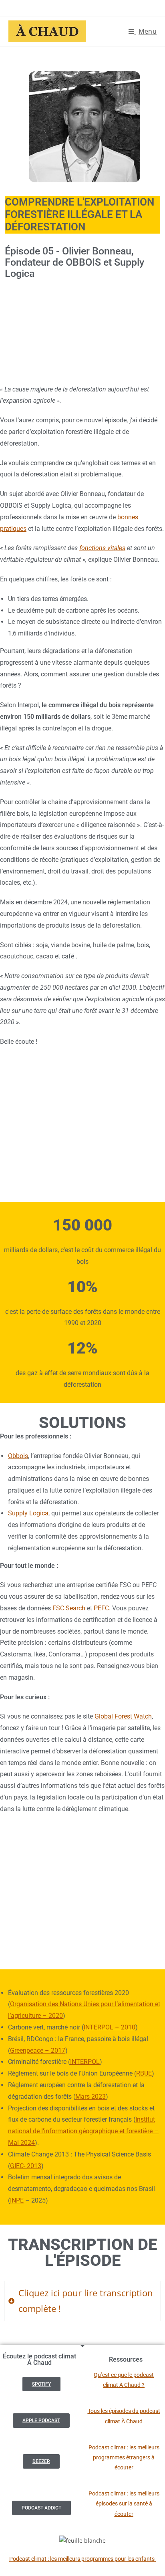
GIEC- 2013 (26, 2166)
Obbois (18, 1456)
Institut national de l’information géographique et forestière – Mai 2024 (83, 2131)
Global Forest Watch (123, 1716)
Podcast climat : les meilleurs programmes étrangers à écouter (124, 2457)
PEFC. (103, 1608)
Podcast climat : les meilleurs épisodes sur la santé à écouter (124, 2503)
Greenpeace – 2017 (38, 2051)
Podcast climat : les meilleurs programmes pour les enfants (82, 2559)
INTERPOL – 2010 (110, 2027)
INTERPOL (85, 2062)
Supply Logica (28, 1513)
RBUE (144, 2073)
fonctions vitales (102, 548)
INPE (17, 2200)
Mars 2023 (91, 2097)
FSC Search (69, 1608)
